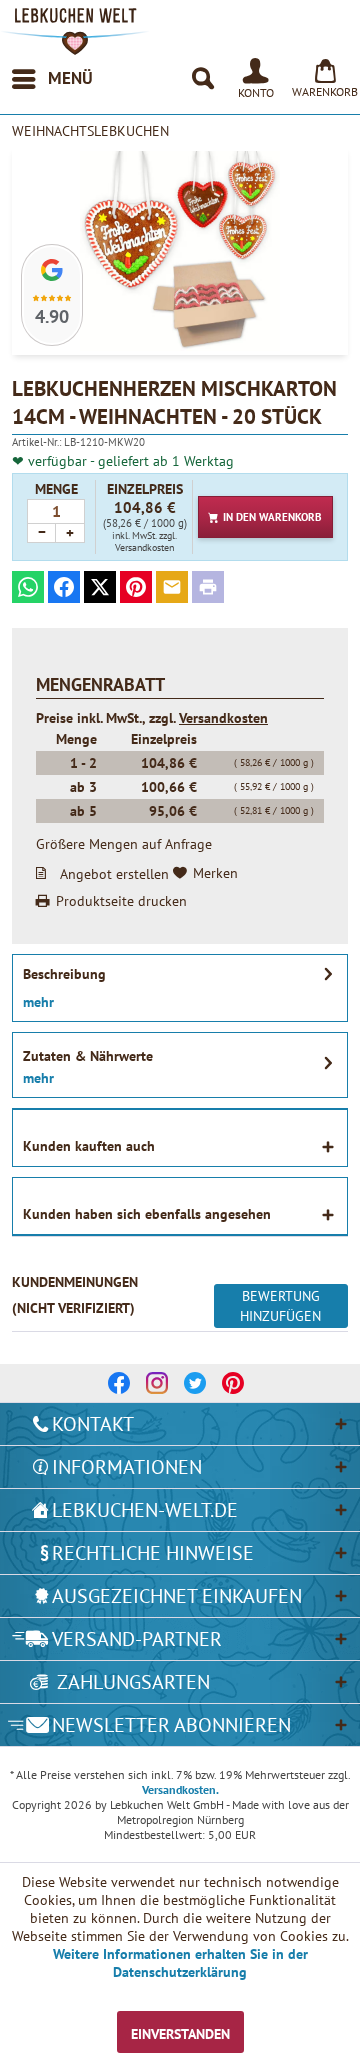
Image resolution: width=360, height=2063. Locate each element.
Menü (70, 78)
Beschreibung (64, 974)
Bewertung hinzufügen (280, 1306)
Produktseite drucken (121, 901)
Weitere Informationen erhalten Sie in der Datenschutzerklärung (180, 1963)
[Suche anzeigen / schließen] (202, 79)
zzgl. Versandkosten (146, 541)
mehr (38, 1002)
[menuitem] (51, 79)
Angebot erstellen (114, 873)
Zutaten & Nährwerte (88, 1056)
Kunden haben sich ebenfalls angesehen (147, 1214)
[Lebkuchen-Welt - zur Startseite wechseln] (75, 31)
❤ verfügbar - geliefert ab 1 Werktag (123, 461)
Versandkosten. (180, 1789)
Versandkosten (223, 718)
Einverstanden (180, 2034)
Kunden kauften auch (89, 1146)
